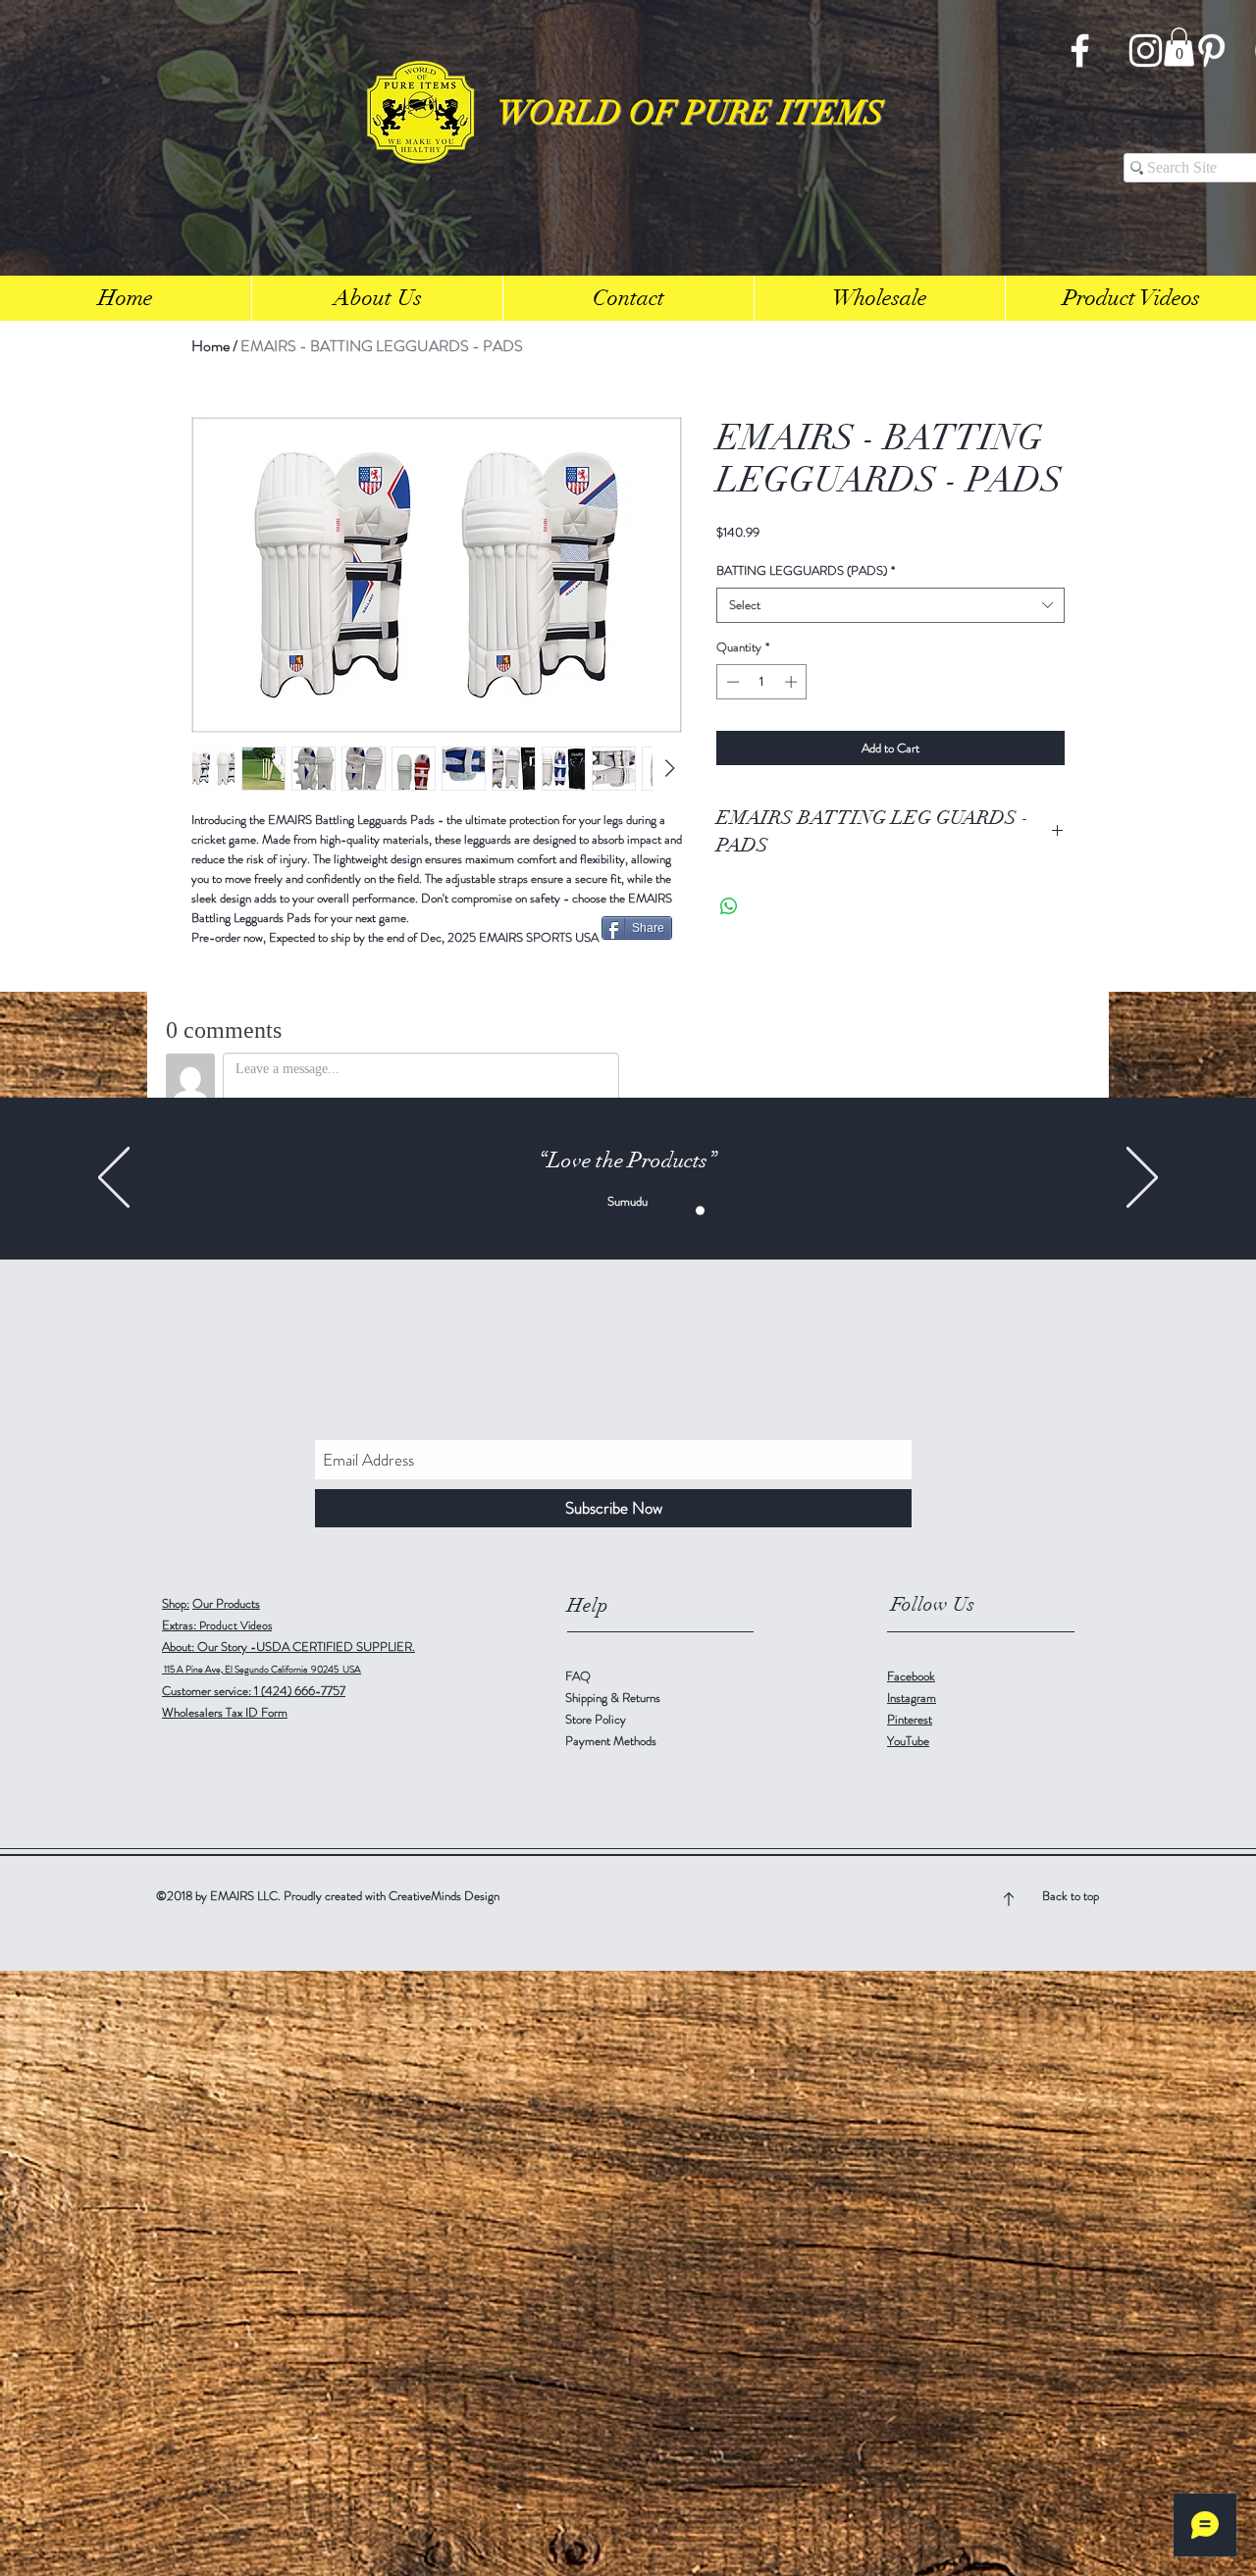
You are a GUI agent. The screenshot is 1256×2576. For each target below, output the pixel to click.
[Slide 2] (659, 1211)
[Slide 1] (556, 1211)
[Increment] (793, 682)
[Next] (1142, 1179)
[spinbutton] (762, 682)
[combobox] (890, 605)
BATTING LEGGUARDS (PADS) (806, 571)
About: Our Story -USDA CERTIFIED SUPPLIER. (288, 1647)
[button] (1179, 47)
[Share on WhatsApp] (729, 906)
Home (210, 346)
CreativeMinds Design (444, 1896)
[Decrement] (731, 682)
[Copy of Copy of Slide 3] (618, 1211)
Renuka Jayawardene (627, 1201)
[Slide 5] (700, 1211)
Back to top (1071, 1896)
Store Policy (596, 1719)
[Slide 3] (576, 1211)
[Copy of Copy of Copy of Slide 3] (638, 1211)
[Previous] (114, 1179)
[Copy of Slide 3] (597, 1211)
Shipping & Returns (614, 1698)
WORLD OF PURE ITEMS (691, 113)
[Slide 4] (680, 1211)
